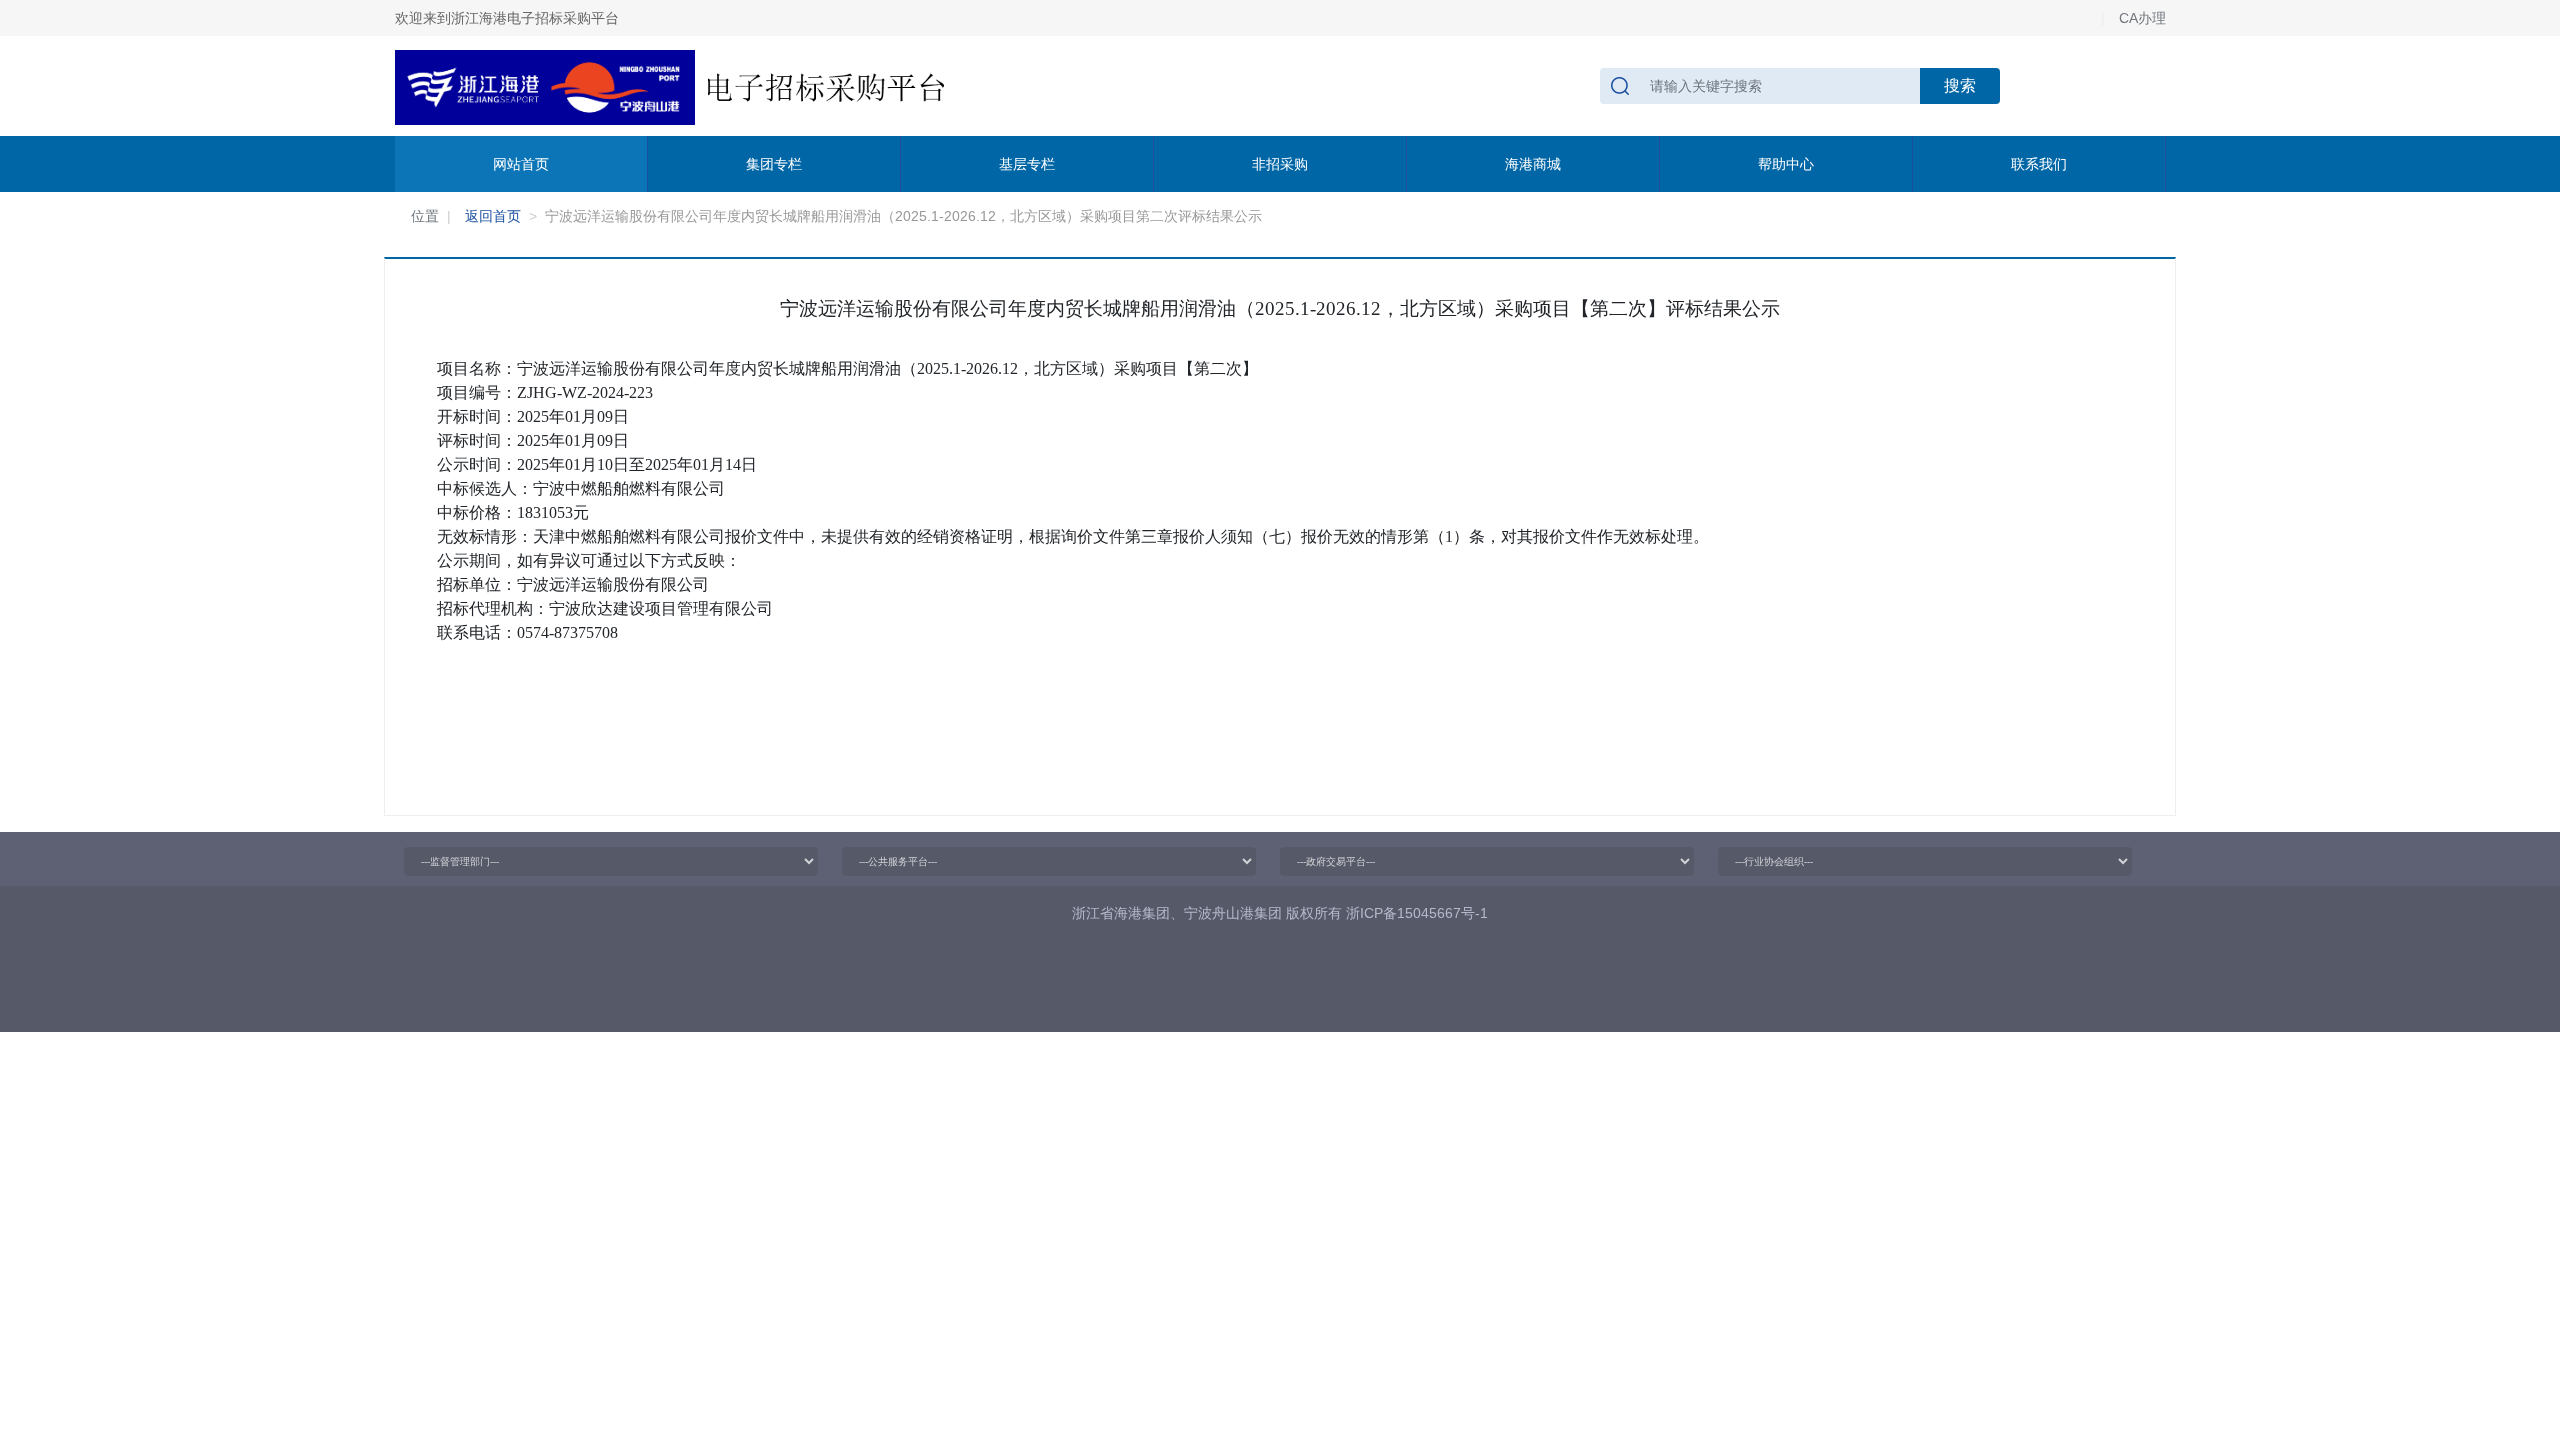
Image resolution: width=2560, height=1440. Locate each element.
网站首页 (521, 164)
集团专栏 (774, 164)
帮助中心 (1786, 164)
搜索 (1960, 85)
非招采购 (1280, 164)
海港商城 (1533, 164)
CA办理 (2142, 18)
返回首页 (493, 216)
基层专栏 (1027, 164)
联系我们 (2039, 164)
